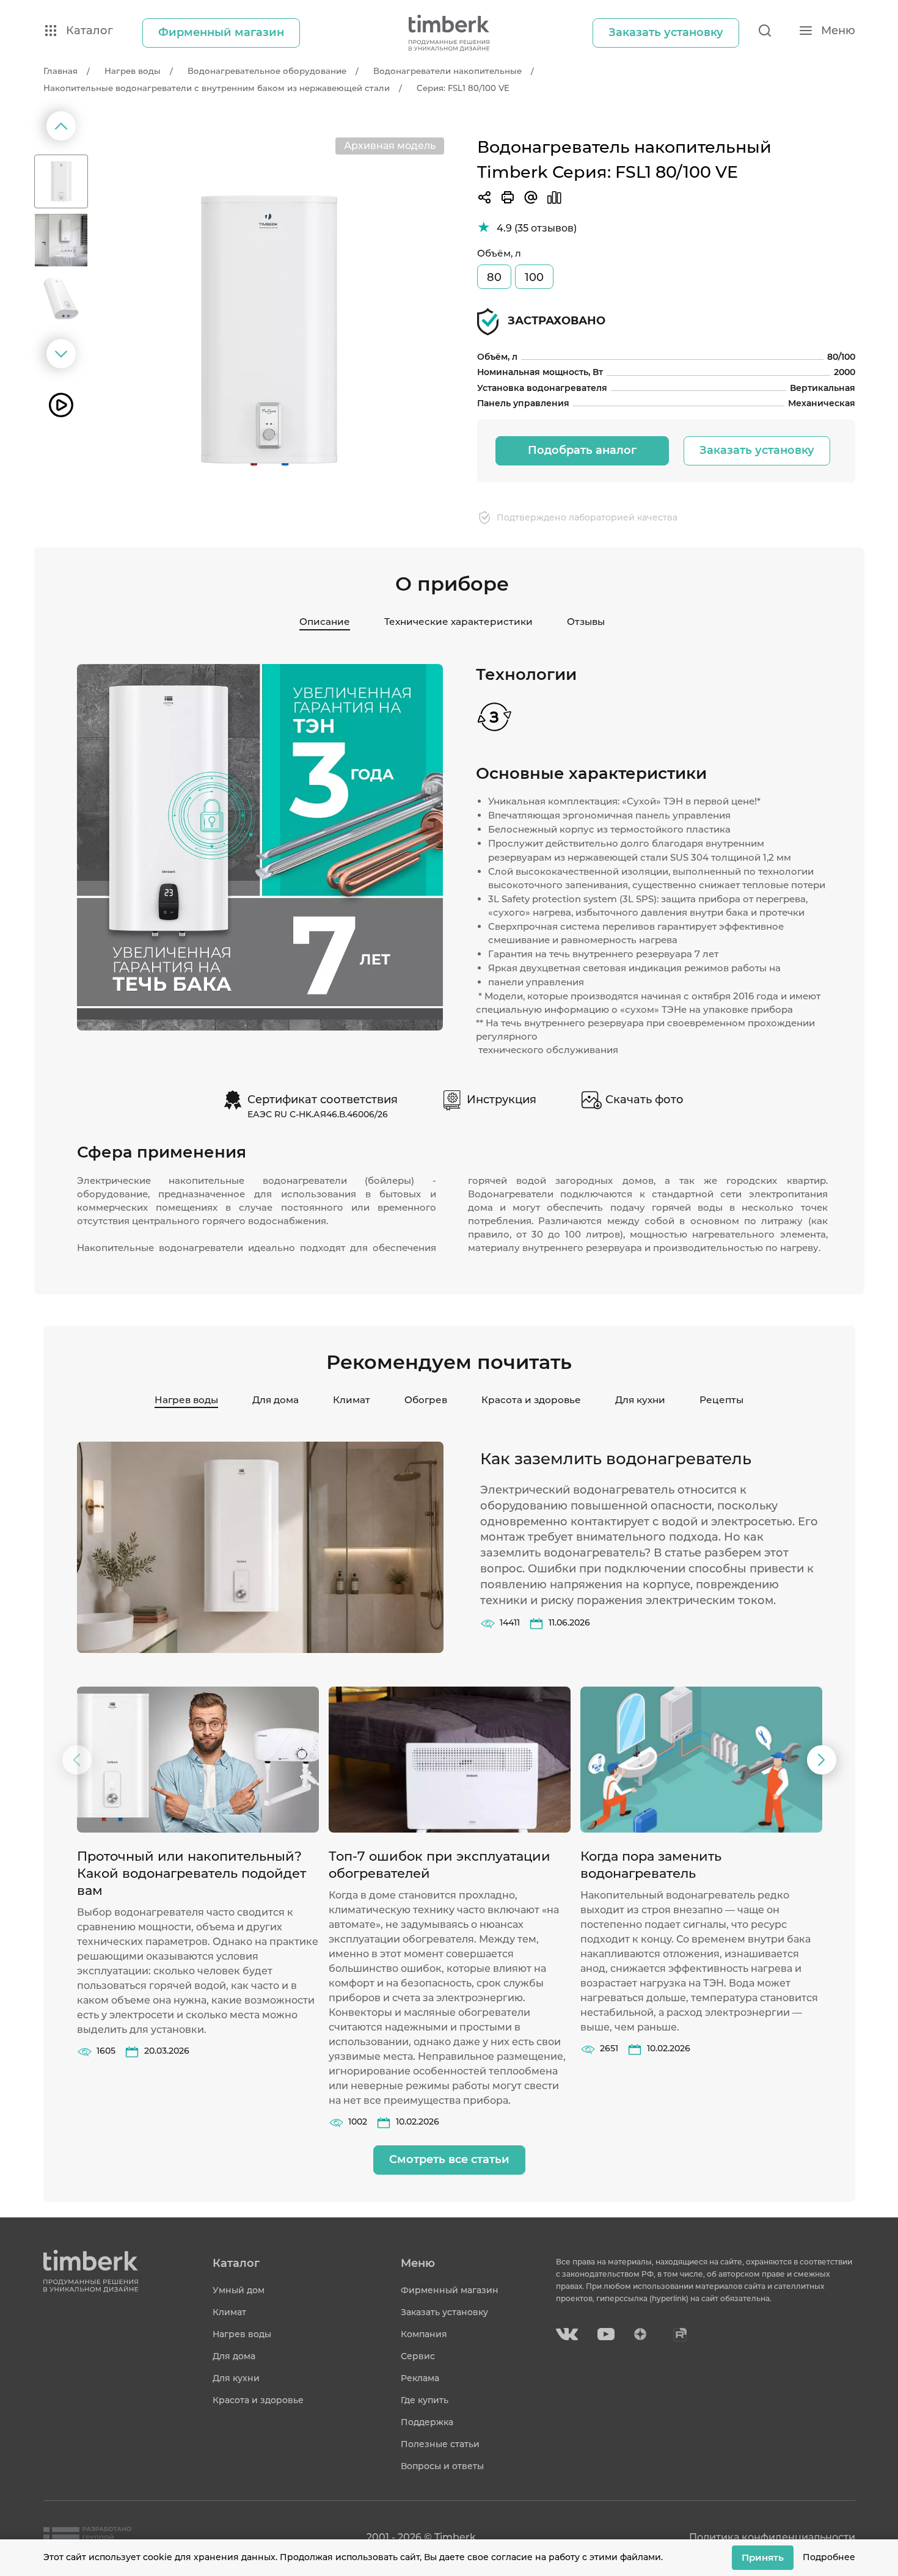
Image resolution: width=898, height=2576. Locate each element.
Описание (325, 622)
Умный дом (239, 2290)
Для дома (276, 1400)
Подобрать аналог (582, 450)
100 (534, 277)
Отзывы (586, 622)
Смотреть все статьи (449, 2159)
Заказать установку (757, 450)
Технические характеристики (458, 622)
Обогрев (426, 1400)
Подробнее (829, 2557)
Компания (424, 2334)
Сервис (418, 2356)
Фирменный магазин (450, 2290)
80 (494, 277)
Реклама (420, 2378)
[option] (268, 331)
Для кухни (640, 1400)
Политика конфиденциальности (772, 2537)
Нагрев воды (186, 1400)
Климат (352, 1400)
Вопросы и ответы (442, 2466)
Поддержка (427, 2422)
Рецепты (721, 1400)
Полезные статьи (440, 2444)
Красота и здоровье (531, 1400)
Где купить (425, 2400)
